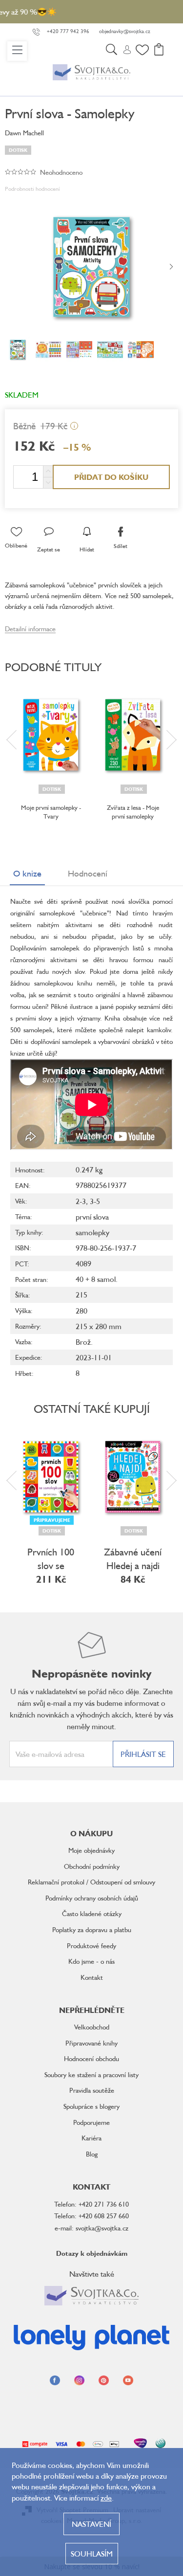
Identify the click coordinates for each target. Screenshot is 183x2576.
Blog (92, 2154)
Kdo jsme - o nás (91, 1961)
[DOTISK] (51, 735)
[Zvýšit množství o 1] (48, 471)
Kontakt (92, 1977)
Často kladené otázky (92, 1913)
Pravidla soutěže (92, 2090)
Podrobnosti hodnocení (32, 189)
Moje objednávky (91, 1850)
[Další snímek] (171, 267)
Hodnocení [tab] (88, 873)
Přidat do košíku (111, 477)
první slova (92, 1217)
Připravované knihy (91, 2043)
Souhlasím (92, 2554)
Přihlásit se (143, 1754)
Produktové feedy (91, 1946)
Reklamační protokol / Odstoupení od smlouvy (91, 1882)
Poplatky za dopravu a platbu (92, 1929)
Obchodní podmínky (92, 1866)
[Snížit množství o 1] (48, 483)
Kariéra (91, 2138)
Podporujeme (91, 2122)
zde (106, 2498)
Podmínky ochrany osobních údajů (92, 1898)
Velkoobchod (92, 2027)
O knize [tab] (27, 873)
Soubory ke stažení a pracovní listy (91, 2074)
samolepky (92, 1232)
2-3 (81, 1201)
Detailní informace (30, 629)
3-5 (95, 1201)
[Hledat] (111, 51)
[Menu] (17, 51)
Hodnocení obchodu (91, 2058)
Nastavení (91, 2524)
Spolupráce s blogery (91, 2106)
